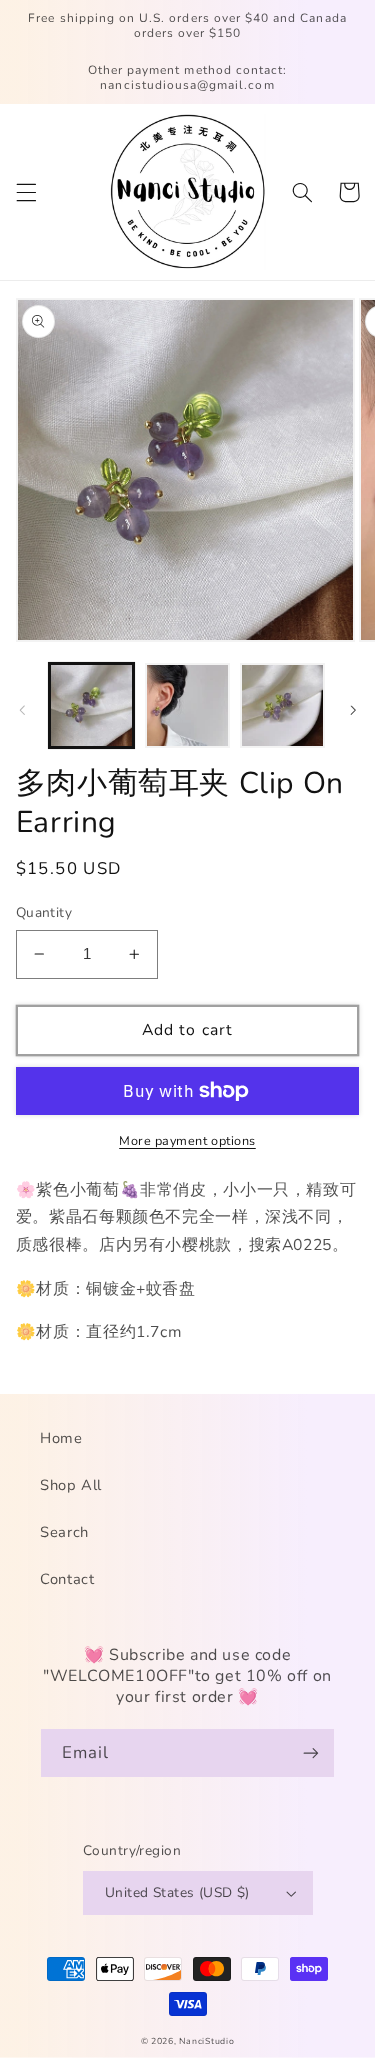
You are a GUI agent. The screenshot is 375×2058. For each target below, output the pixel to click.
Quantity (44, 912)
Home (61, 1438)
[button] (26, 192)
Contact (67, 1579)
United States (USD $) (177, 1892)
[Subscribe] (311, 1752)
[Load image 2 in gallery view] (187, 705)
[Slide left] (22, 711)
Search (64, 1532)
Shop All (71, 1485)
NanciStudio (206, 2041)
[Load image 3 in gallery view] (282, 705)
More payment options (187, 1140)
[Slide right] (353, 711)
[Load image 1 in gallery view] (91, 705)
